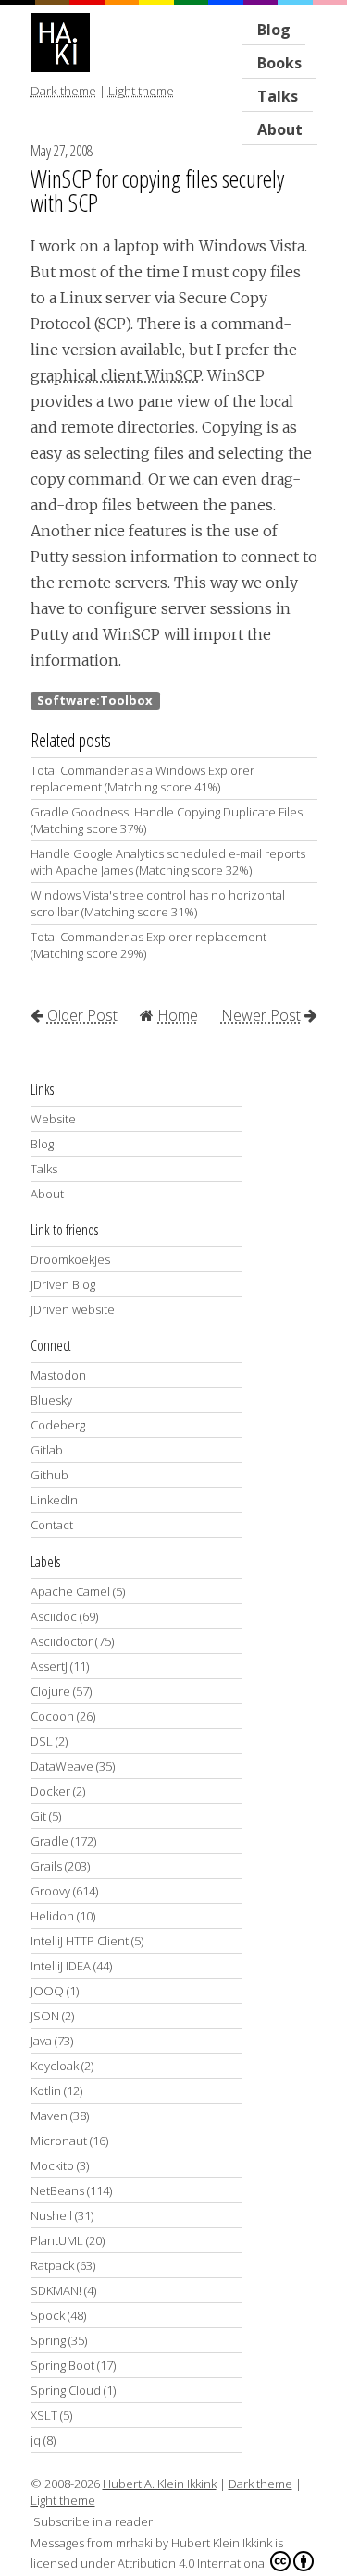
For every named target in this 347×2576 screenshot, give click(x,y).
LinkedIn (54, 1500)
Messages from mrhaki (92, 2543)
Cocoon (52, 1716)
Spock (48, 2315)
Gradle (50, 1841)
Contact (52, 1525)
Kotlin (46, 2091)
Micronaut (59, 2141)
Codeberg (58, 1425)
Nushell (51, 2215)
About (280, 129)
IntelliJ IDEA (61, 1966)
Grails (46, 1866)
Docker (50, 1791)
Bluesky (51, 1400)
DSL (42, 1741)
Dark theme (63, 91)
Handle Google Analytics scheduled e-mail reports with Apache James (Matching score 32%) (168, 862)
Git (38, 1816)
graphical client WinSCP (116, 375)
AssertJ (49, 1666)
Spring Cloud (66, 2390)
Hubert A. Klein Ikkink (160, 2484)
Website (53, 1119)
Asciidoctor (62, 1641)
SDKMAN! (56, 2290)
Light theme (141, 91)
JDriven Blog (63, 1284)
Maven (49, 2116)
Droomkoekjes (70, 1259)
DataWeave (62, 1766)
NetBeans (57, 2190)
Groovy (50, 1891)
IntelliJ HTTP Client (80, 1941)
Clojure (50, 1691)
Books (279, 63)
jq (36, 2440)
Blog (274, 30)
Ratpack (52, 2265)
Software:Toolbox (95, 700)
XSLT (44, 2415)
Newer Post (261, 1015)
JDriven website (73, 1309)
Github (50, 1475)
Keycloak (55, 2066)
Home (178, 1015)
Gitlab (47, 1450)
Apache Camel (70, 1591)
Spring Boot (62, 2365)
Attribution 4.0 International (192, 2563)
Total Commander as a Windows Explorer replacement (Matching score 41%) (143, 779)
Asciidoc (54, 1616)
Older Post (82, 1015)
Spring (48, 2340)
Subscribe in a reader (93, 2521)
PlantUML (57, 2240)
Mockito (52, 2165)
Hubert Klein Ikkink (222, 2543)
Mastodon (58, 1375)
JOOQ (47, 1991)
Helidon (52, 1916)
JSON (45, 2016)
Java (41, 2041)
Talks (44, 1169)
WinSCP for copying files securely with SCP (157, 190)
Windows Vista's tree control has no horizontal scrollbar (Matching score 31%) (158, 903)
